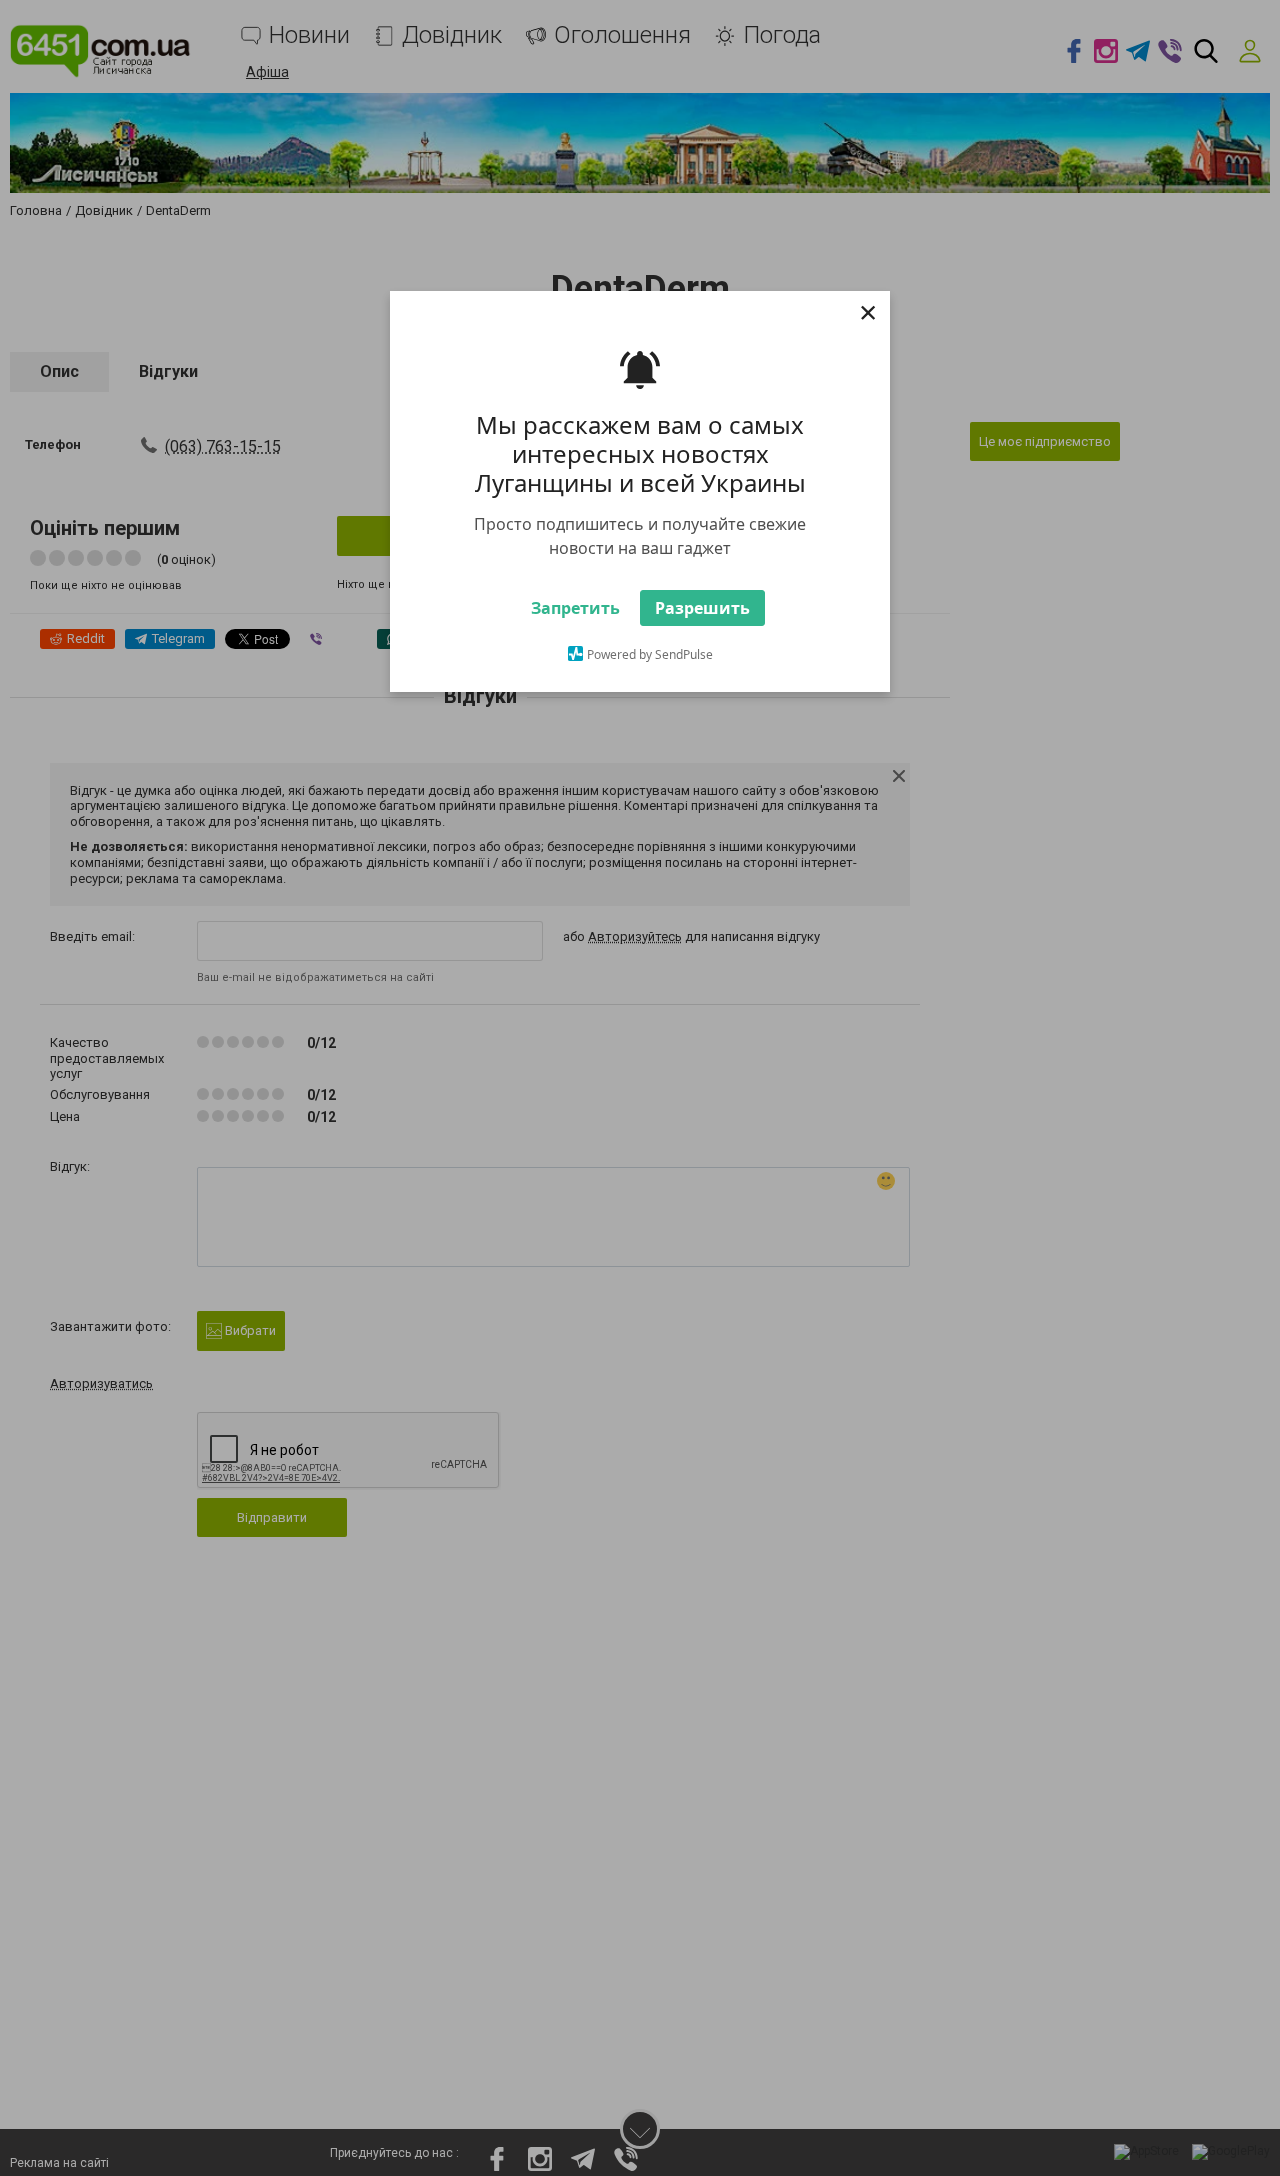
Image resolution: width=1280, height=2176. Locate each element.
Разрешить (702, 642)
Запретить (575, 642)
